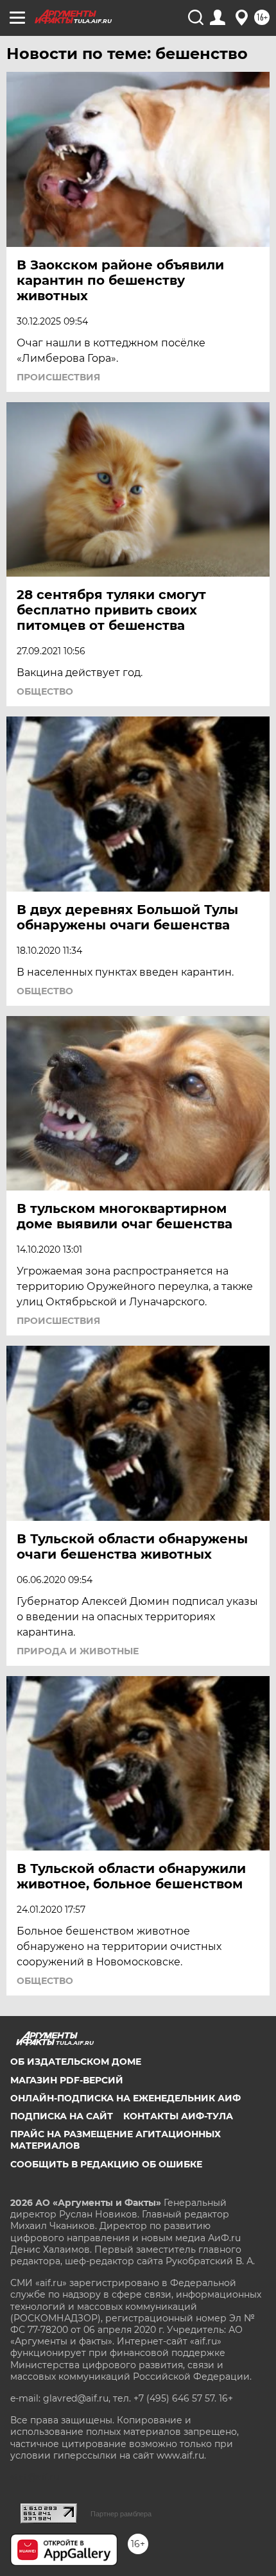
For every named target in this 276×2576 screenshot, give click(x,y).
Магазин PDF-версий (67, 2080)
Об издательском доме (76, 2062)
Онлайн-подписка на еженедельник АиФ (125, 2098)
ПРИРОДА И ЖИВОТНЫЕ (78, 1651)
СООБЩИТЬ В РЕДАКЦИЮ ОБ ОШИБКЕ (106, 2164)
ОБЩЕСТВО (45, 691)
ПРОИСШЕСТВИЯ (58, 377)
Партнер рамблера (121, 2514)
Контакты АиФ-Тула (178, 2116)
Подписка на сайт (62, 2116)
